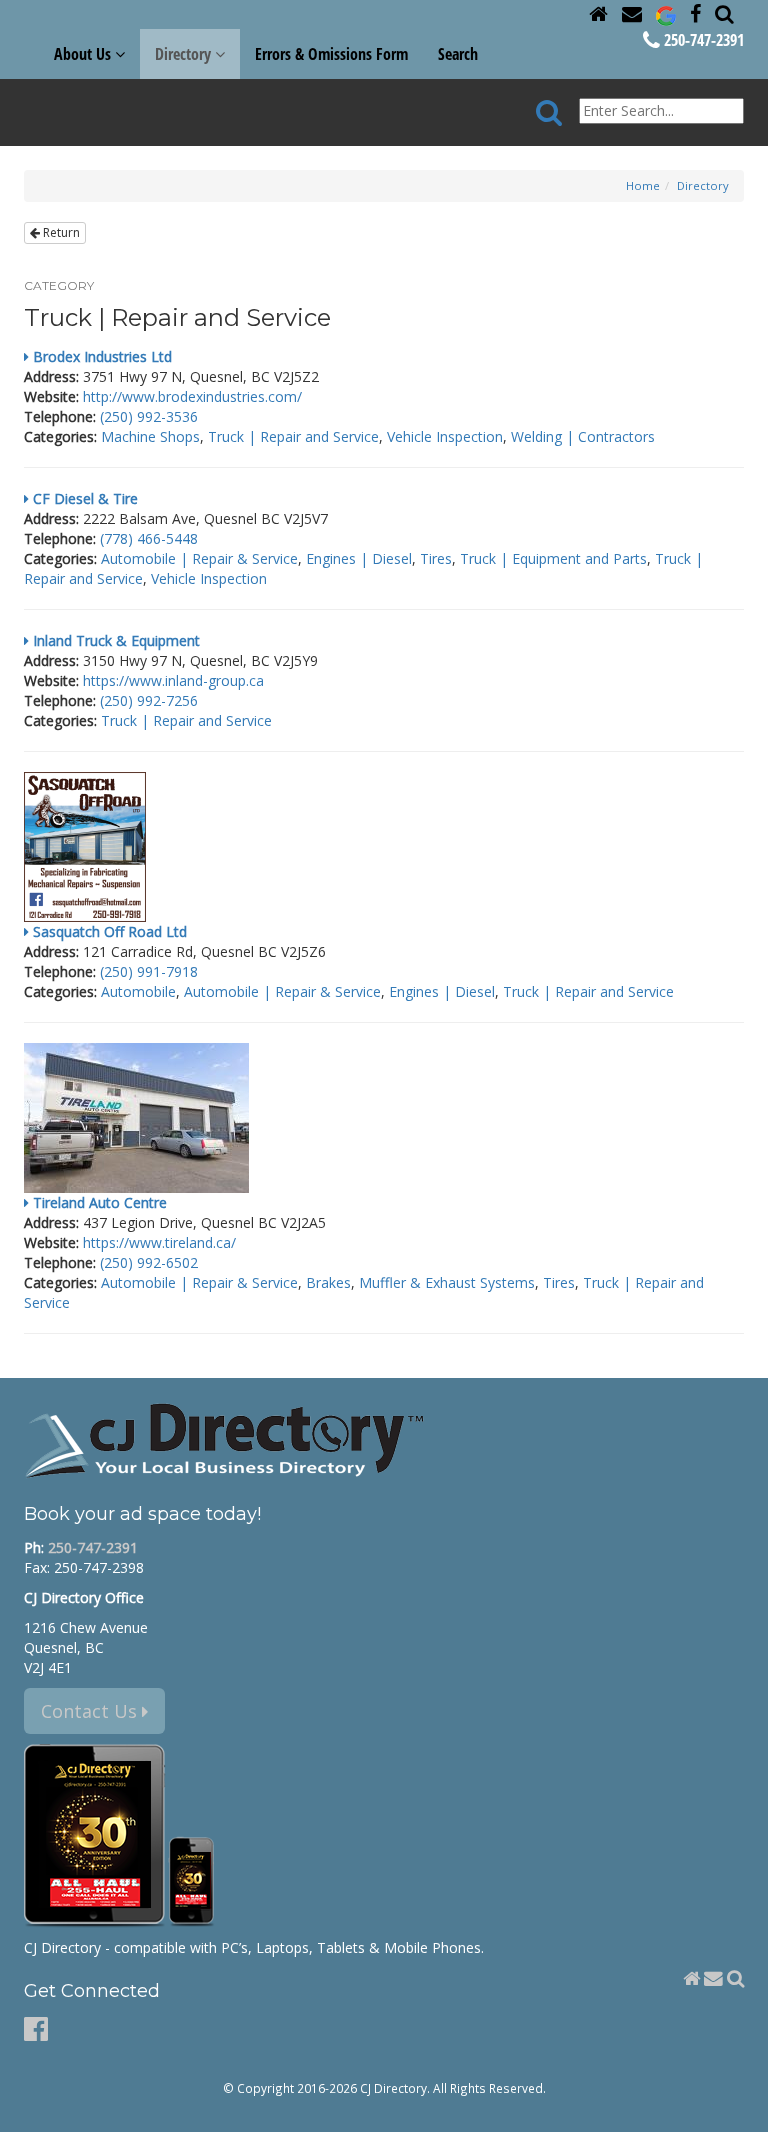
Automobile (138, 991)
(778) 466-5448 (149, 538)
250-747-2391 (702, 40)
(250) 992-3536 (149, 416)
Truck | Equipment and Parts (553, 558)
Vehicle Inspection (445, 436)
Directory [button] (185, 54)
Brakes (328, 1282)
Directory (703, 185)
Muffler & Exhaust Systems (447, 1282)
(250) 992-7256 (149, 700)
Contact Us (91, 1711)
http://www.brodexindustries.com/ (192, 396)
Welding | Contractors (583, 436)
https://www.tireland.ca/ (159, 1242)
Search (458, 54)
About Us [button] (84, 54)
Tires (436, 558)
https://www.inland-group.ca (173, 680)
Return (60, 232)
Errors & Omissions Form (331, 54)
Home (643, 185)
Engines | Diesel (359, 558)
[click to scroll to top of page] (741, 2108)
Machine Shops (150, 436)
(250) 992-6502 (149, 1262)
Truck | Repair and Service (293, 436)
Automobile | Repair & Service (199, 558)
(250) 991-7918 (149, 971)
